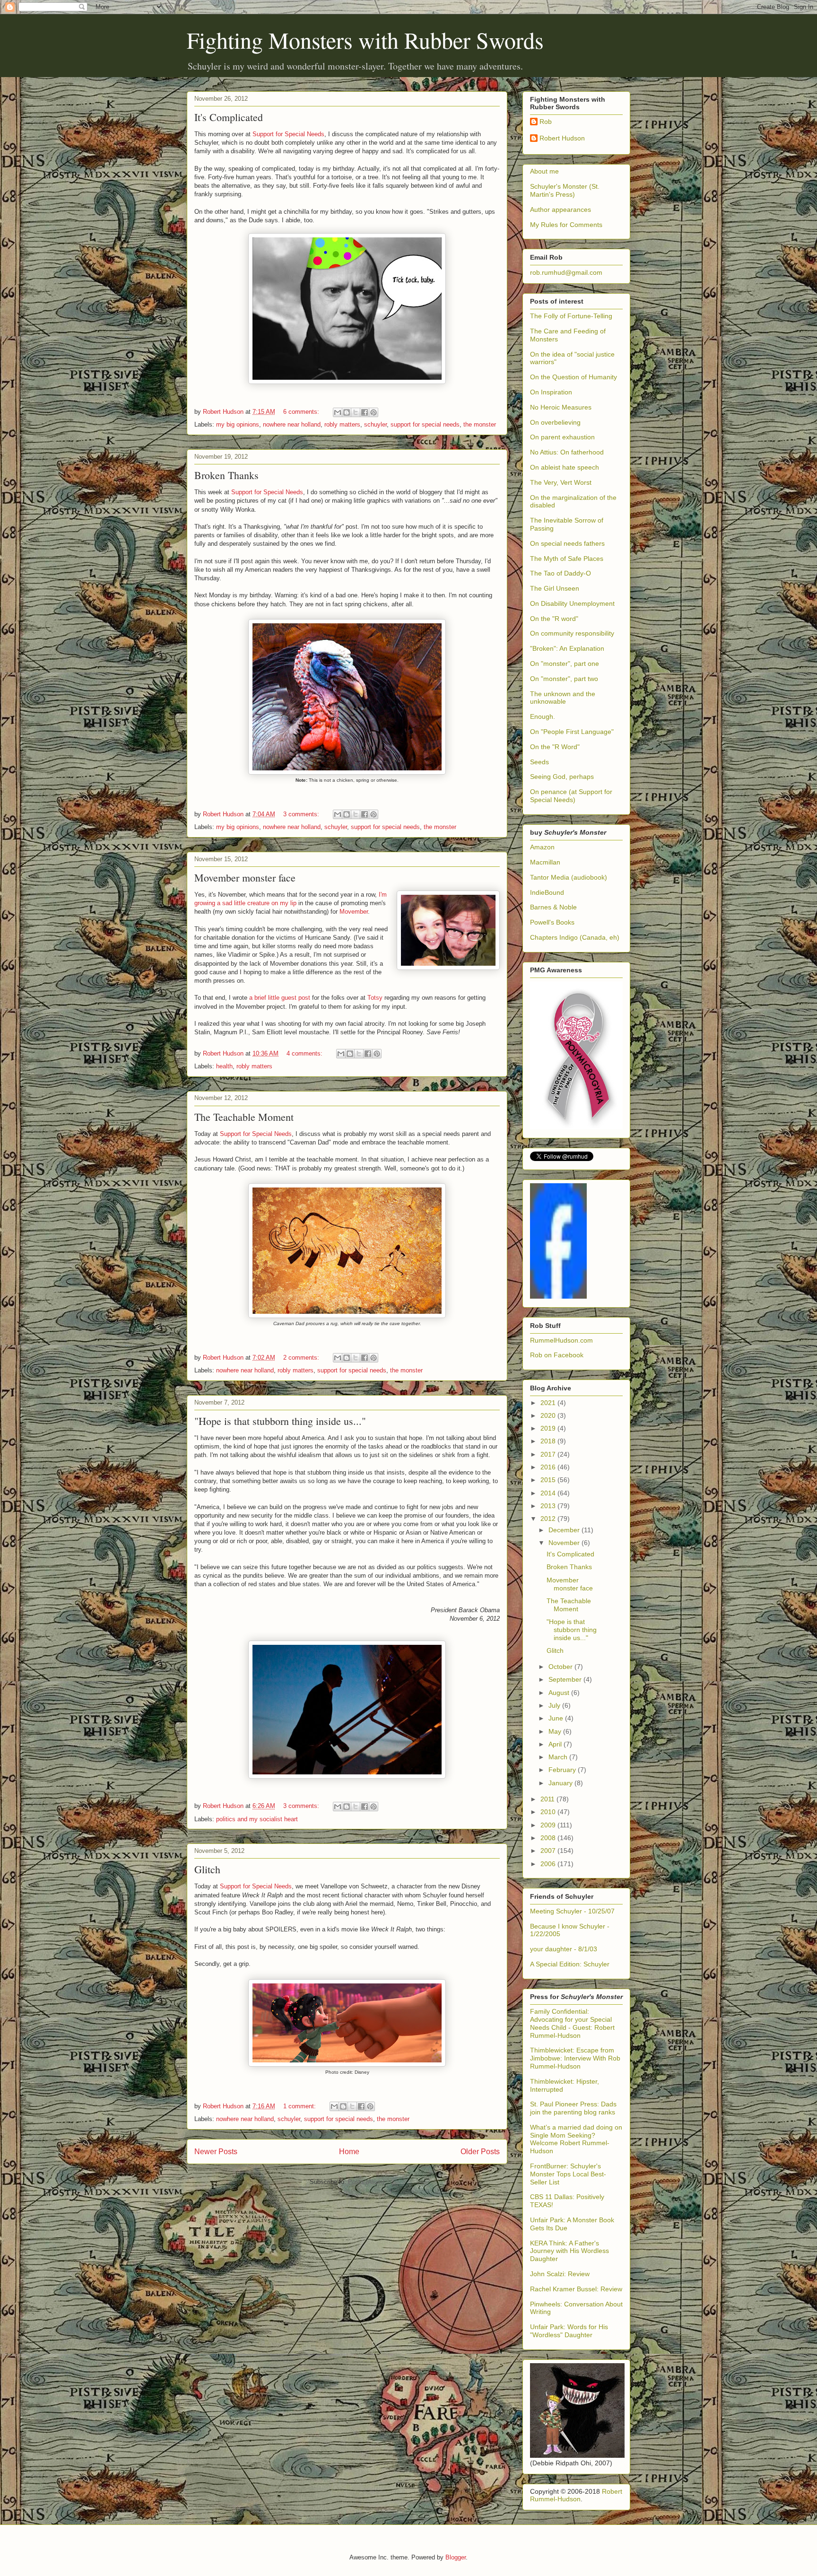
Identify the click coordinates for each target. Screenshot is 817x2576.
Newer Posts (216, 2152)
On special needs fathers (567, 543)
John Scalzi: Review (560, 2274)
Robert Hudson (562, 138)
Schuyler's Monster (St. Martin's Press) (565, 190)
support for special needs (425, 424)
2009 (549, 1825)
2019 (549, 1428)
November (565, 1543)
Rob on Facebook (557, 1355)
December (565, 1530)
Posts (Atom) (366, 2182)
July (555, 1705)
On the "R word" (554, 619)
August (560, 1693)
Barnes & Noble (553, 907)
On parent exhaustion (562, 437)
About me (544, 171)
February (563, 1770)
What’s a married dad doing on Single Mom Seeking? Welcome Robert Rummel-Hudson (576, 2139)
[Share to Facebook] (365, 412)
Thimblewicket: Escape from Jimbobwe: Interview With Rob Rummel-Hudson (575, 2058)
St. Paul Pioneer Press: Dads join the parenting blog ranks (573, 2108)
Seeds (539, 762)
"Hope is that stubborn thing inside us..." (280, 1421)
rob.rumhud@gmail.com (566, 272)
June (557, 1718)
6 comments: (302, 412)
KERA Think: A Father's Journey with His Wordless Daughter (569, 2251)
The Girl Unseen (555, 588)
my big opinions (238, 424)
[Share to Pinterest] (374, 412)
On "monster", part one (565, 664)
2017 (549, 1454)
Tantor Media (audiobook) (569, 877)
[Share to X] (356, 412)
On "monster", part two (564, 679)
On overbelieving (555, 422)
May (556, 1731)
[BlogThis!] (347, 412)
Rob (546, 122)
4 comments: (305, 1053)
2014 (549, 1493)
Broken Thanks (226, 475)
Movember (354, 912)
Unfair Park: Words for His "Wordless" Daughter (569, 2331)
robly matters (342, 424)
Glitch (207, 1869)
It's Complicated (229, 117)
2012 (549, 1519)
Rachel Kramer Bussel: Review (576, 2289)
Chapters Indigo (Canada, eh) (575, 937)
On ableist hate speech (565, 467)
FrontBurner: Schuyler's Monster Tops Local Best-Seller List (568, 2174)
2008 (549, 1838)
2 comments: (302, 1358)
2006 (549, 1864)
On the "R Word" (555, 747)
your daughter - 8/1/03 (564, 1949)
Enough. (543, 716)
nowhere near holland (292, 424)
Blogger (456, 2557)
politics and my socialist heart (257, 1819)
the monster (480, 424)
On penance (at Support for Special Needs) (571, 796)
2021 (549, 1403)
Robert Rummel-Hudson (576, 2495)
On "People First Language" (572, 732)
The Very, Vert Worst (561, 482)
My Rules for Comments (566, 225)
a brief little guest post (280, 998)
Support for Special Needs (288, 134)
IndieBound (547, 892)
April (556, 1744)
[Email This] (338, 412)
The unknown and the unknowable (563, 698)
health (224, 1066)
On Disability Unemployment (572, 603)
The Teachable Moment (244, 1117)
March (559, 1757)
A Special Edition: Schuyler (570, 1964)
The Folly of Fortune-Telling (571, 316)
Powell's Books (552, 922)
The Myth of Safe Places (567, 559)
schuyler (375, 424)
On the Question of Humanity (574, 377)
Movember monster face (245, 878)
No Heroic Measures (561, 407)
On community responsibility (572, 633)
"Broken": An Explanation (567, 648)
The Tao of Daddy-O (561, 573)
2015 (549, 1480)
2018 (549, 1441)
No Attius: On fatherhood (567, 452)
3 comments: (302, 814)
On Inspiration (551, 392)
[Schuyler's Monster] (558, 1296)
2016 (549, 1467)
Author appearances (561, 210)
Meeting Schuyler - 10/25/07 (572, 1911)
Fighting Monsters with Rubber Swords (365, 40)
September (566, 1679)
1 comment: (300, 2106)
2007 (549, 1851)
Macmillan (545, 862)
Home (349, 2152)
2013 (549, 1506)
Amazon (542, 847)
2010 (549, 1812)
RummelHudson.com (561, 1340)
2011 (548, 1799)
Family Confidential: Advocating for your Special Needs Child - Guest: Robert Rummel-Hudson (572, 2023)
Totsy (375, 998)
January (561, 1783)
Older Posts (480, 2152)
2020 (549, 1415)
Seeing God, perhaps (562, 777)
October (561, 1667)
